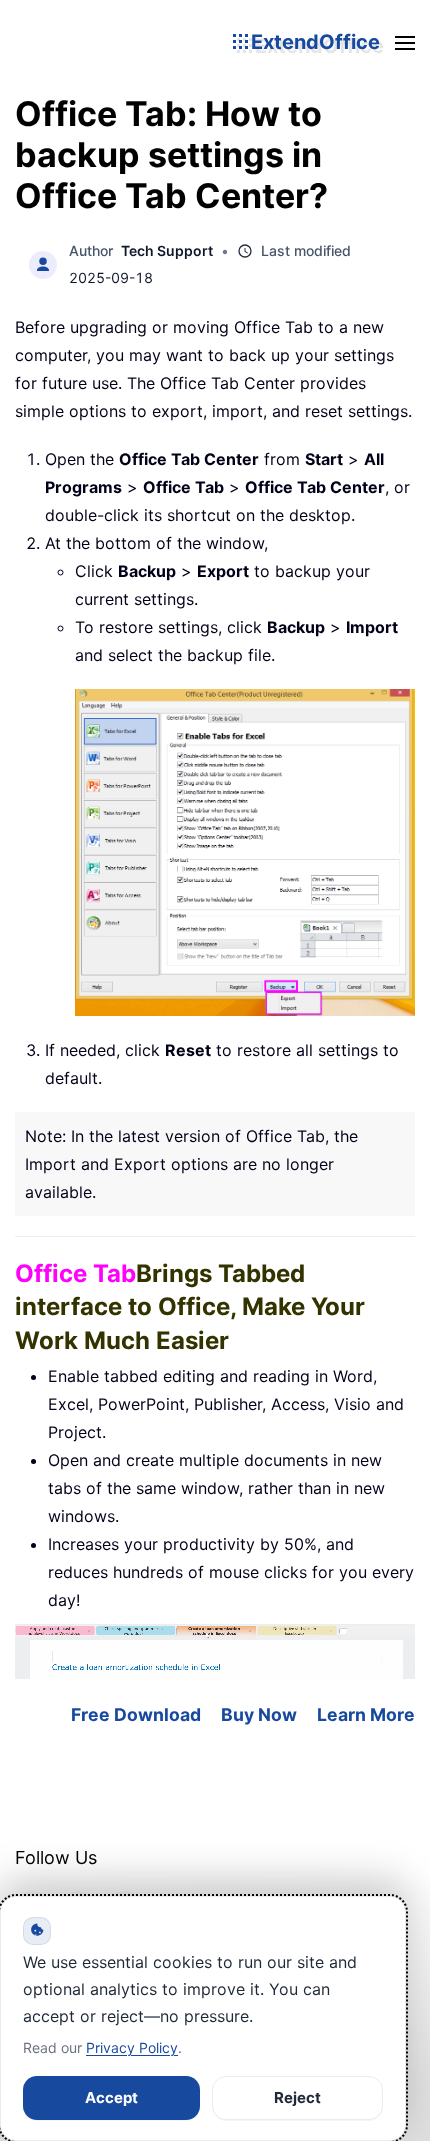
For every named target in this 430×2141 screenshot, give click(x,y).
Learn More (366, 1714)
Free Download (136, 1714)
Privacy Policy (132, 2047)
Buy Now (259, 1714)
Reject (297, 2097)
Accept (111, 2097)
